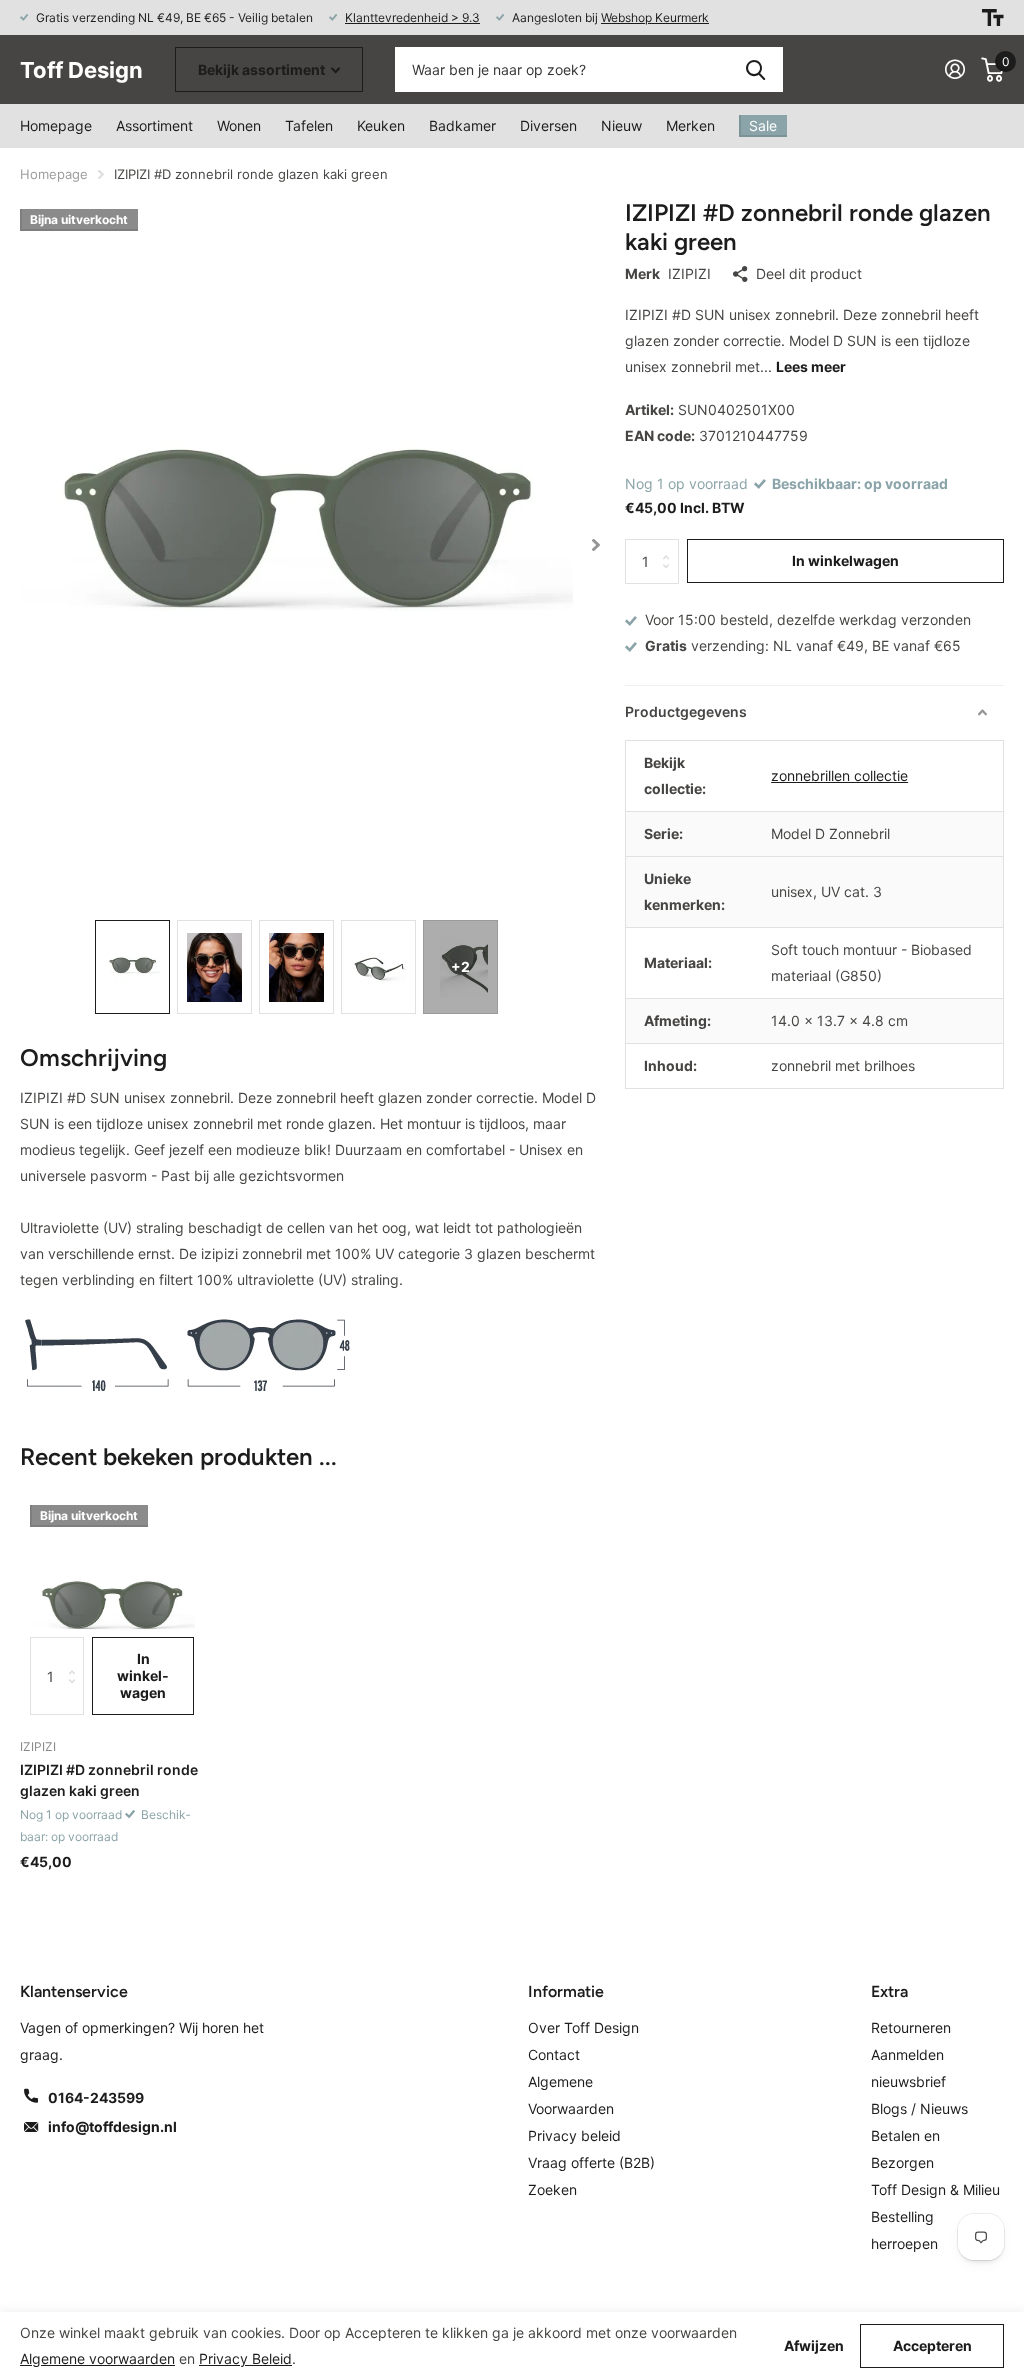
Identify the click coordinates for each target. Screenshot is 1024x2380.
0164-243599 (96, 2097)
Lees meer (811, 366)
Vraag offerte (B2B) (591, 2162)
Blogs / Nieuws (919, 2108)
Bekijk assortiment (263, 69)
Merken (690, 125)
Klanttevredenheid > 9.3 (412, 17)
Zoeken (755, 69)
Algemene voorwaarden (97, 2358)
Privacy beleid (574, 2135)
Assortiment (154, 125)
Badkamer (462, 125)
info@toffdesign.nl (112, 2126)
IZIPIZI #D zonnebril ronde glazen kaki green (109, 1780)
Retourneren (911, 2027)
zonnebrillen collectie (839, 775)
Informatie (566, 1991)
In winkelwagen (845, 560)
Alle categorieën (239, 126)
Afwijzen (814, 2346)
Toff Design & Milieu (935, 2189)
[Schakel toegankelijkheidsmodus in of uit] (993, 17)
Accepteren (932, 2345)
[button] (596, 544)
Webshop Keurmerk (655, 17)
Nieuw (621, 125)
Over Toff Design (583, 2027)
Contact (554, 2054)
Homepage (56, 125)
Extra (889, 1991)
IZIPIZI (689, 273)
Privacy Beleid (245, 2358)
